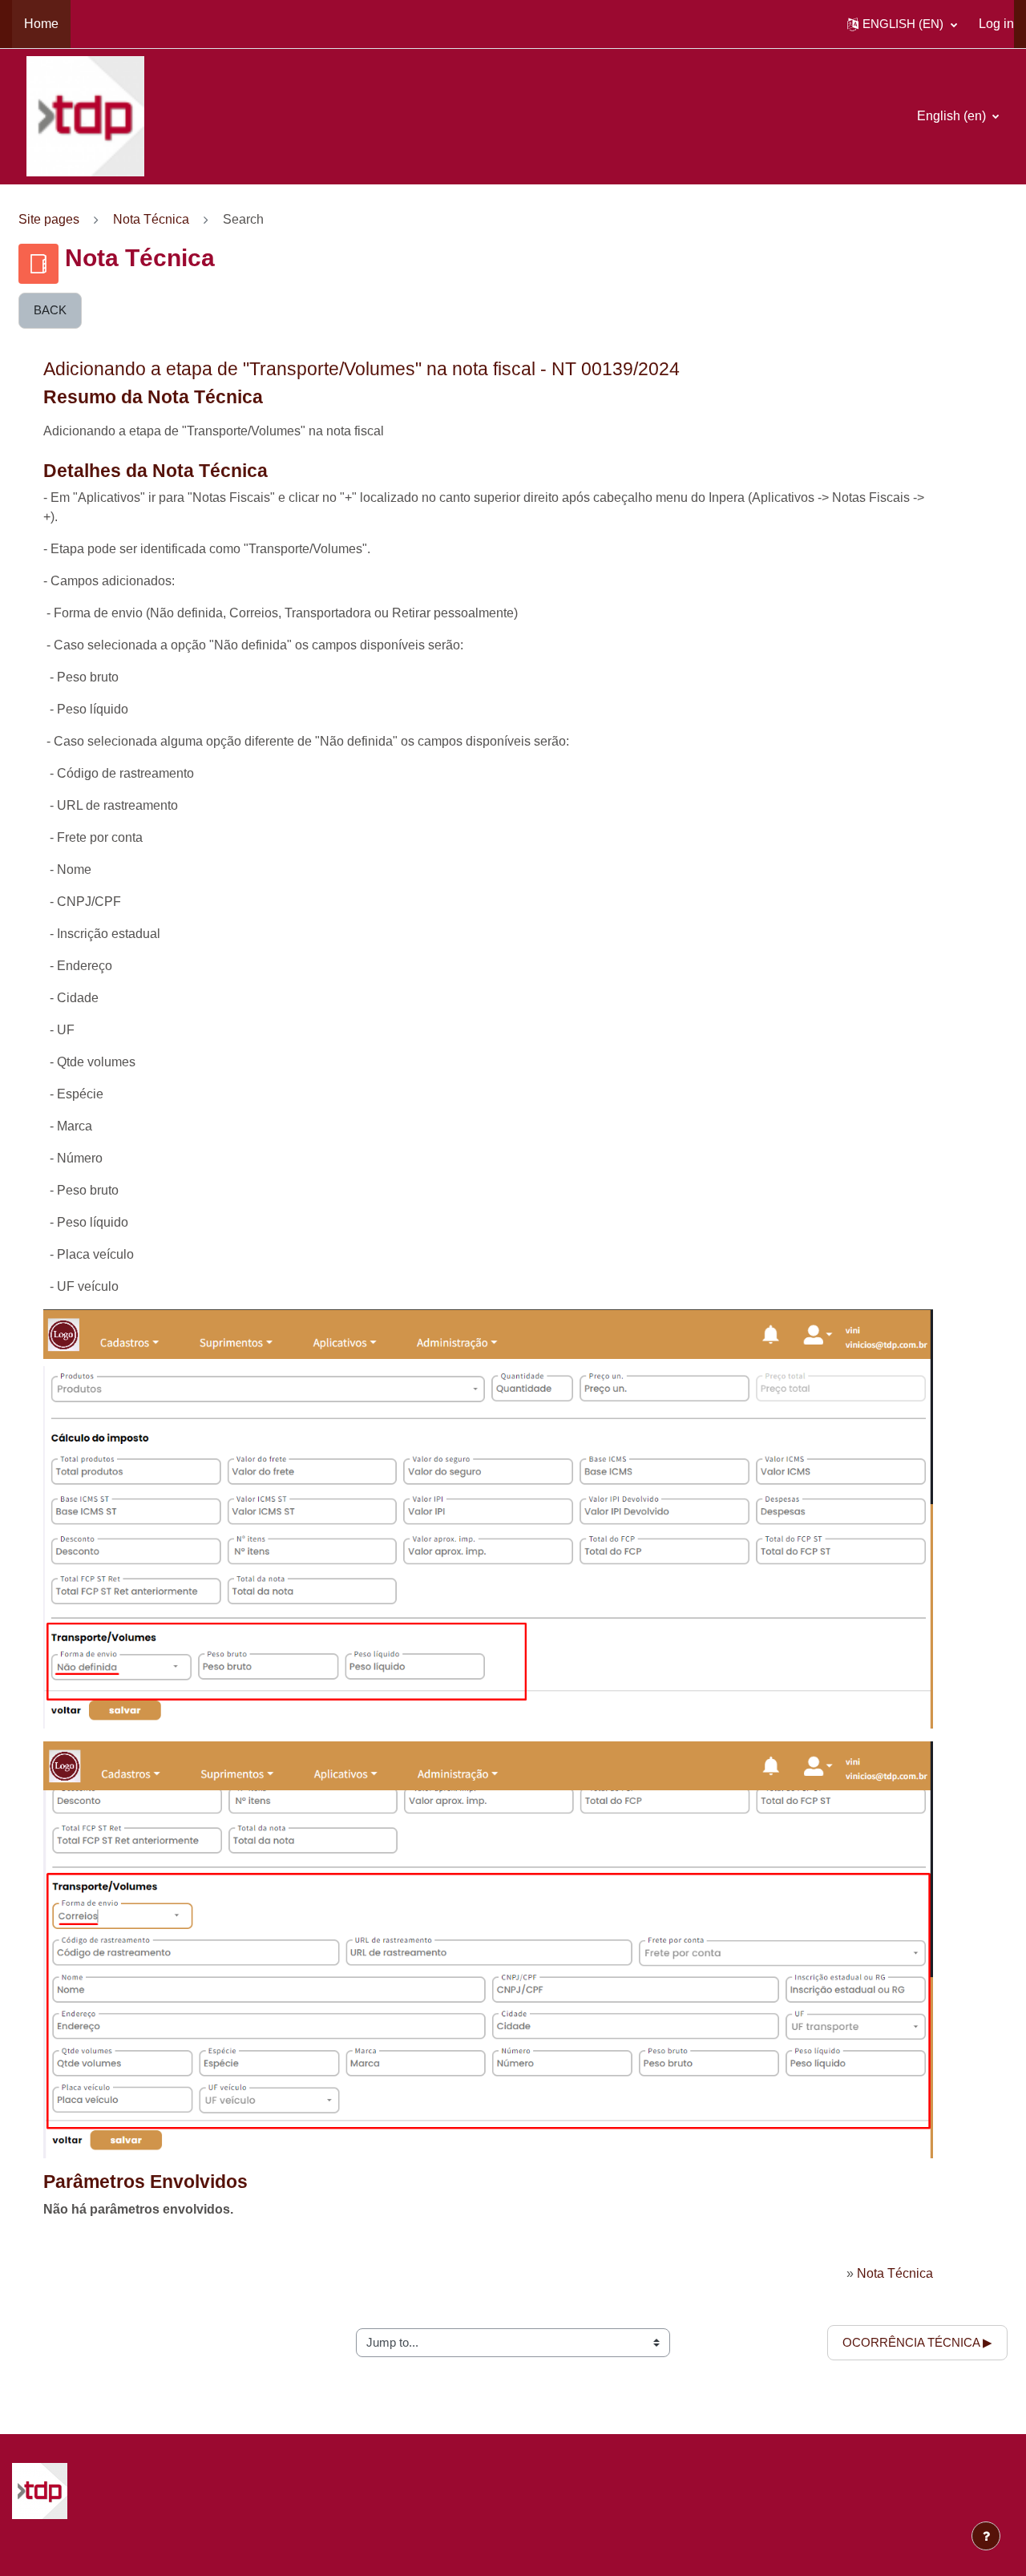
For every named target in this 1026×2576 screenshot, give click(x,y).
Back (50, 310)
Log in (996, 24)
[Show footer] (986, 2536)
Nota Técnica (151, 219)
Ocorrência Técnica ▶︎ (917, 2342)
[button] (902, 24)
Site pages (49, 219)
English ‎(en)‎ (953, 116)
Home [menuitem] (41, 24)
